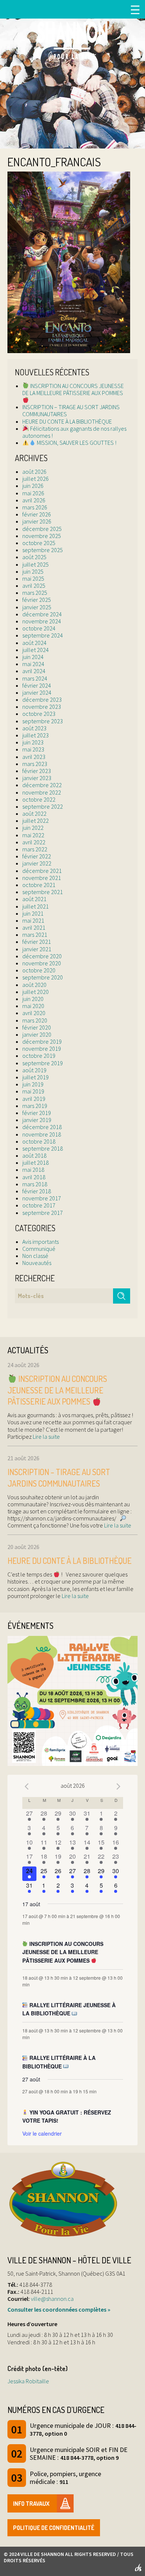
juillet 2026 (36, 479)
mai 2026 (33, 493)
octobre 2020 (39, 970)
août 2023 (34, 728)
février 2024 (37, 685)
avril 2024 (34, 671)
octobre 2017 (39, 1205)
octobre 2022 (39, 799)
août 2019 (34, 1070)
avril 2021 (34, 927)
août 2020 (34, 985)
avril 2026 (34, 500)
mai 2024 (33, 664)
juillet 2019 (36, 1077)
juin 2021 (33, 913)
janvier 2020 (37, 1034)
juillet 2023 (36, 735)
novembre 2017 (42, 1198)
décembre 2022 (42, 785)
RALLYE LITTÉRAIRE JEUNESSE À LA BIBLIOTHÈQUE (69, 2009)
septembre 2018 (43, 1148)
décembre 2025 (42, 529)
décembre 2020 (42, 956)
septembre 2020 (43, 977)
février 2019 (37, 1113)
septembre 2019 (43, 1063)
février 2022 (37, 856)
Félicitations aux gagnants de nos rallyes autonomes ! (74, 432)
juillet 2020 (36, 992)
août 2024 (34, 643)
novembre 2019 (42, 1049)
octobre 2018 (39, 1141)
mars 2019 (35, 1106)
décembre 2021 (42, 871)
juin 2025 (33, 571)
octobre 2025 (39, 543)
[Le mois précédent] (119, 1787)
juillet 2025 (36, 564)
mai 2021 (33, 920)
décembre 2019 (42, 1041)
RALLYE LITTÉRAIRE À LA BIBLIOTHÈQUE (59, 2062)
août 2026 (34, 472)
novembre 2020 (42, 963)
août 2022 (34, 813)
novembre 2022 (42, 792)
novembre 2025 (42, 536)
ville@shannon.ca (52, 2299)
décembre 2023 (42, 700)
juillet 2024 (36, 650)
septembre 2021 (43, 892)
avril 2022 (34, 842)
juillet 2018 (36, 1163)
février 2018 (37, 1191)
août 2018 (34, 1155)
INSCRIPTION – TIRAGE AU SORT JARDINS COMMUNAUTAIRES (71, 410)
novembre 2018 (42, 1134)
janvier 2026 (37, 521)
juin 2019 (33, 1084)
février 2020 (37, 1027)
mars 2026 (35, 507)
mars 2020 (35, 1020)
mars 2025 (35, 593)
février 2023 (37, 771)
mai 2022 (33, 835)
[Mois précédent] (27, 1787)
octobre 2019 (39, 1056)
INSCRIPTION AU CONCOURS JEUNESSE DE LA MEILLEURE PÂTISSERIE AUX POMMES (73, 389)
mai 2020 (33, 1006)
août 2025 (34, 557)
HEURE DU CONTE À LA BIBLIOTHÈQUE (67, 421)
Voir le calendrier (42, 2133)
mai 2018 (33, 1170)
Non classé (35, 1256)
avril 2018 (34, 1177)
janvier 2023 (37, 778)
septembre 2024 (43, 635)
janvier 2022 (37, 863)
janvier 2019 (37, 1120)
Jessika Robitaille (28, 2381)
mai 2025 (33, 578)
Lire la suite (46, 1437)
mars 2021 (35, 935)
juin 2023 (33, 742)
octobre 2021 (39, 885)
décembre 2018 (42, 1127)
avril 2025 (34, 586)
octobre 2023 (39, 714)
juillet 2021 (36, 906)
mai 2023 (33, 749)
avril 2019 (34, 1099)
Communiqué (39, 1249)
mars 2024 (35, 678)
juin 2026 (33, 486)
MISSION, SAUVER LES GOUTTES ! (76, 443)
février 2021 (37, 942)
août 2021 (34, 899)
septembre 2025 (43, 550)
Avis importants (41, 1242)
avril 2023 (34, 757)
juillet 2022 (36, 821)
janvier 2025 (37, 607)
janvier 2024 (37, 692)
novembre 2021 (42, 878)
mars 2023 (35, 764)
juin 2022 (33, 828)
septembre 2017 (43, 1213)
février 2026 (37, 514)
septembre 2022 (43, 806)
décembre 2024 (42, 614)
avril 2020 (34, 1013)
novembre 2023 (42, 707)
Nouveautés (37, 1263)
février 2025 (37, 600)
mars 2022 (35, 849)
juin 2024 (33, 657)
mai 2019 (33, 1091)
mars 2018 (35, 1184)
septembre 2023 (43, 721)
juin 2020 (33, 999)
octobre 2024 (39, 628)
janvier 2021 (37, 949)
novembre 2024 (42, 621)
